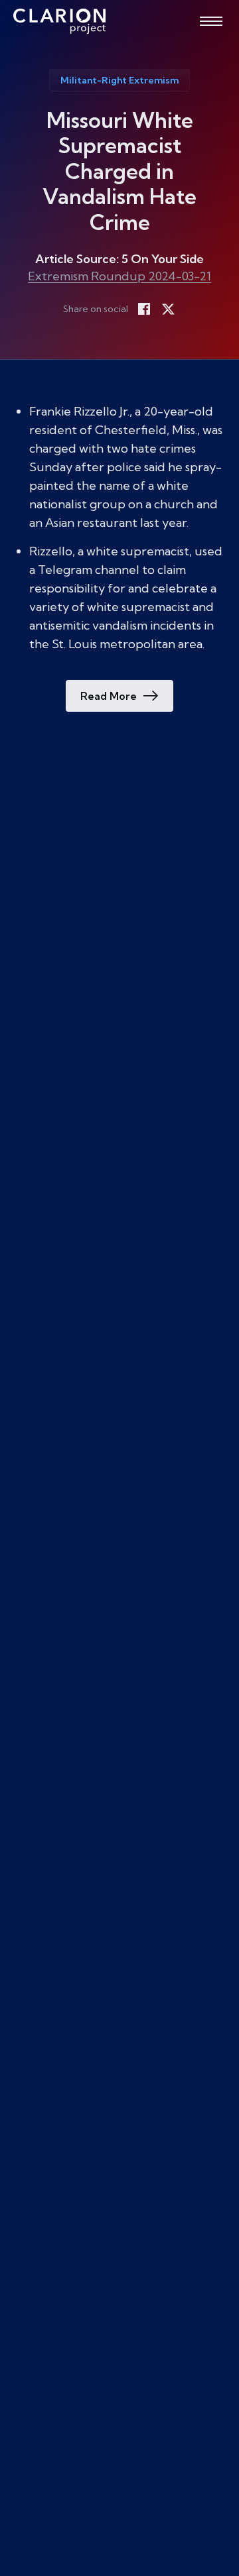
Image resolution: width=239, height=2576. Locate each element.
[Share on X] (168, 309)
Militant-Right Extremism (119, 80)
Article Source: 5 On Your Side (119, 259)
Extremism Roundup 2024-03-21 (119, 276)
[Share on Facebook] (144, 309)
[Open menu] (211, 21)
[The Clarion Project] (59, 21)
